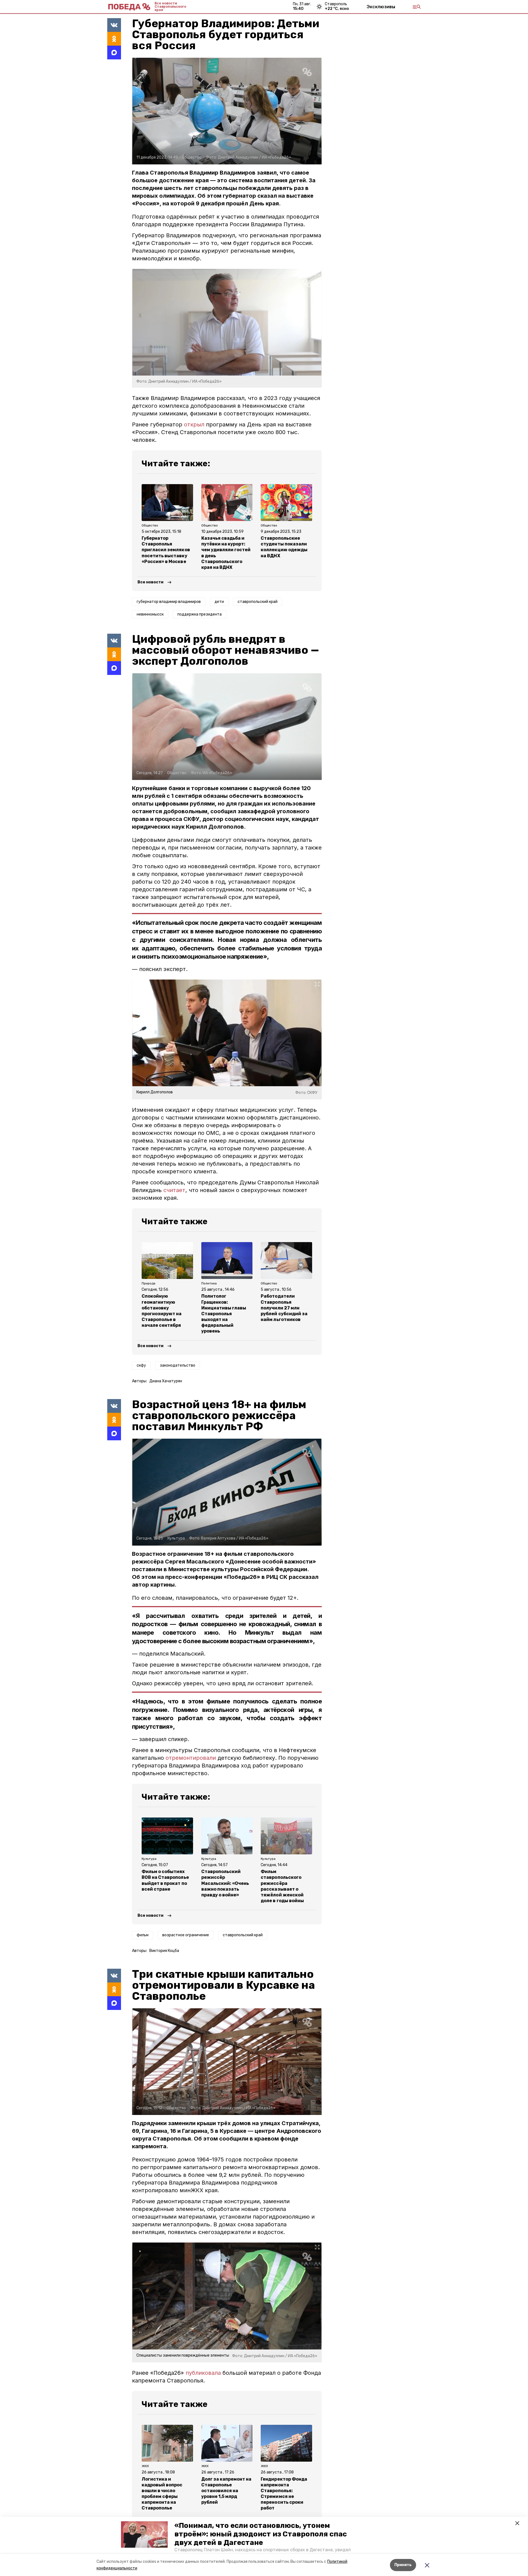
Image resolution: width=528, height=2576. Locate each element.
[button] (144, 2534)
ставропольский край (258, 602)
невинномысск (150, 614)
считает (174, 1190)
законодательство (178, 1365)
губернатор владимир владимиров (169, 602)
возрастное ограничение (186, 1935)
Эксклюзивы (381, 7)
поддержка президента (200, 614)
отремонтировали (191, 1758)
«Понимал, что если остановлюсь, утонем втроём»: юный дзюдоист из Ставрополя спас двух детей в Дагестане (261, 2534)
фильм (143, 1935)
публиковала (203, 2373)
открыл (194, 424)
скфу (141, 1365)
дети (219, 602)
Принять (403, 2565)
